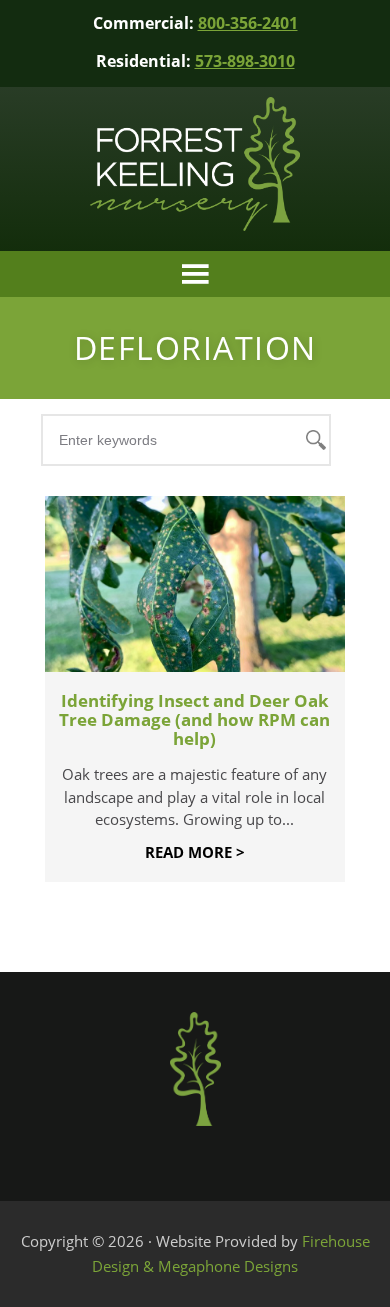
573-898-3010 (245, 61)
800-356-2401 (248, 23)
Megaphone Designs (228, 1266)
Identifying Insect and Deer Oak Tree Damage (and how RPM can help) (194, 719)
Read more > (195, 852)
